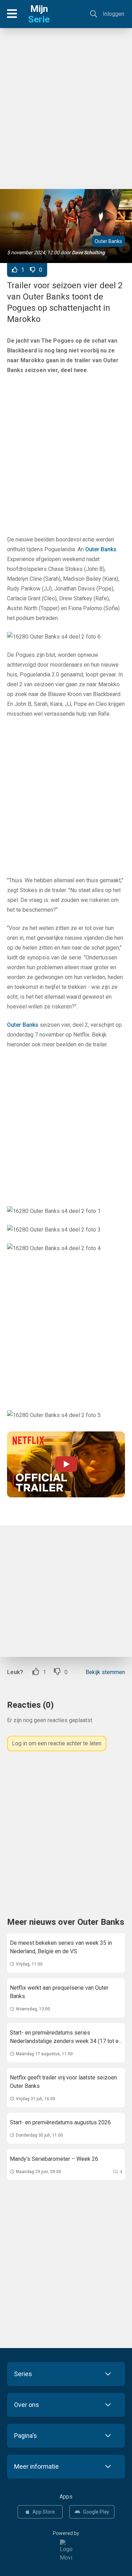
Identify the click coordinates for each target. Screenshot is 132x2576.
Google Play (96, 2512)
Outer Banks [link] (101, 549)
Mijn (39, 14)
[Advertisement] (66, 105)
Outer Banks (108, 241)
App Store (44, 2512)
